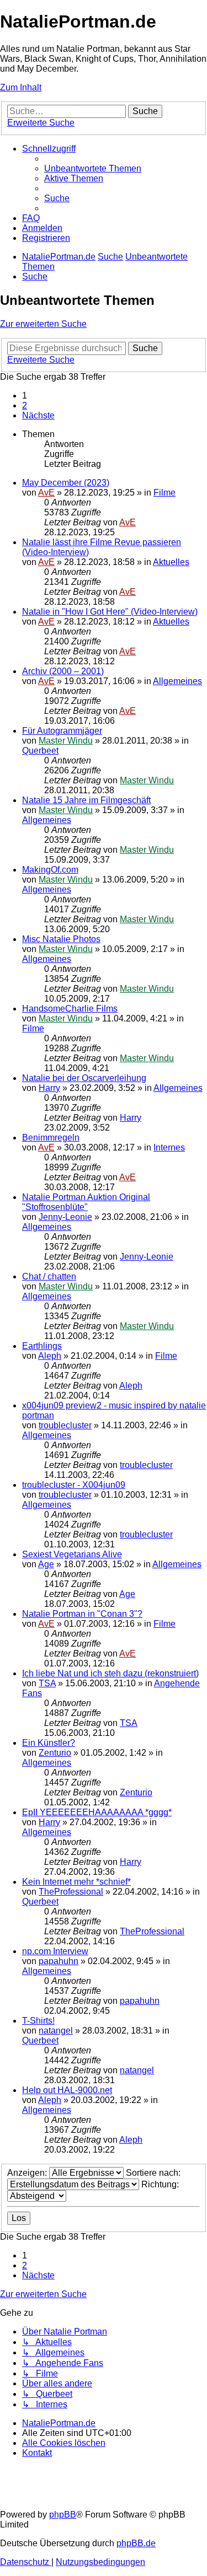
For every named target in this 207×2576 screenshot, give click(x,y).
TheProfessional (71, 1892)
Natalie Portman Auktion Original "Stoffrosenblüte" (86, 1202)
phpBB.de (136, 2543)
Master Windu (66, 741)
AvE (46, 493)
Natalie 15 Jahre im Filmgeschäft (86, 800)
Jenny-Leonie (65, 1217)
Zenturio (55, 1753)
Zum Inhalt (21, 87)
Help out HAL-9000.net (67, 2090)
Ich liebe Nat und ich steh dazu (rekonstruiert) (110, 1673)
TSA (47, 1683)
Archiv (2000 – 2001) (63, 671)
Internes (169, 1147)
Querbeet (40, 751)
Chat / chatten (49, 1276)
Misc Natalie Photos (61, 939)
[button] (38, 415)
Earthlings (42, 1346)
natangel (56, 2031)
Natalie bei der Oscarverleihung (84, 1078)
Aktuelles (171, 562)
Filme (164, 493)
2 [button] (25, 405)
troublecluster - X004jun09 (74, 1485)
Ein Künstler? (49, 1743)
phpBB (63, 2515)
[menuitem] (93, 168)
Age (46, 1564)
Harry (49, 1088)
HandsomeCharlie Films (70, 1009)
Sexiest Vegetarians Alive (72, 1554)
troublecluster (65, 1425)
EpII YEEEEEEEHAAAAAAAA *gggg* (97, 1812)
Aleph (50, 1356)
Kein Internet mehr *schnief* (76, 1882)
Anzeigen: (28, 2173)
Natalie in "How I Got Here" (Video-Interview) (110, 612)
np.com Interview (55, 1951)
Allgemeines (177, 681)
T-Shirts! (38, 2021)
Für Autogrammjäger (62, 731)
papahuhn (59, 1961)
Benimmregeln (51, 1138)
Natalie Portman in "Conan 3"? (82, 1614)
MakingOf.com (50, 870)
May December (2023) (66, 483)
